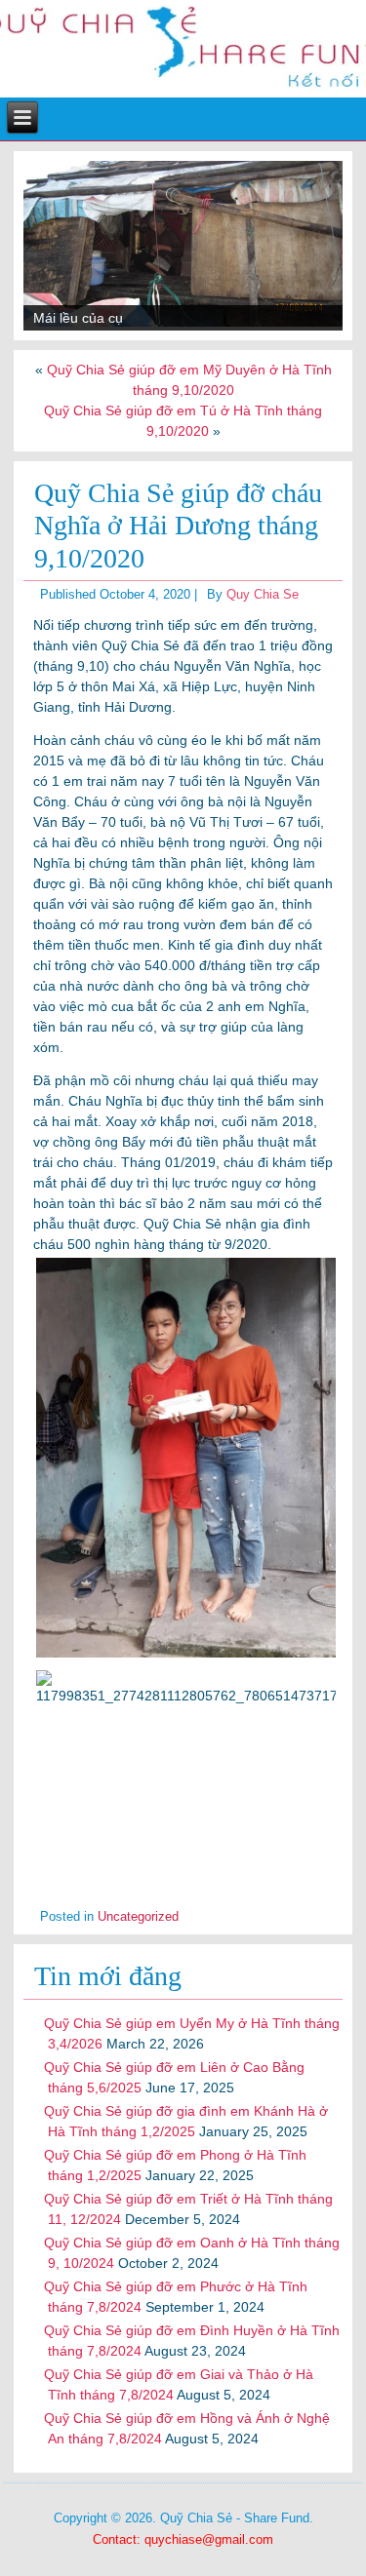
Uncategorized (138, 1916)
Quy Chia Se (263, 594)
